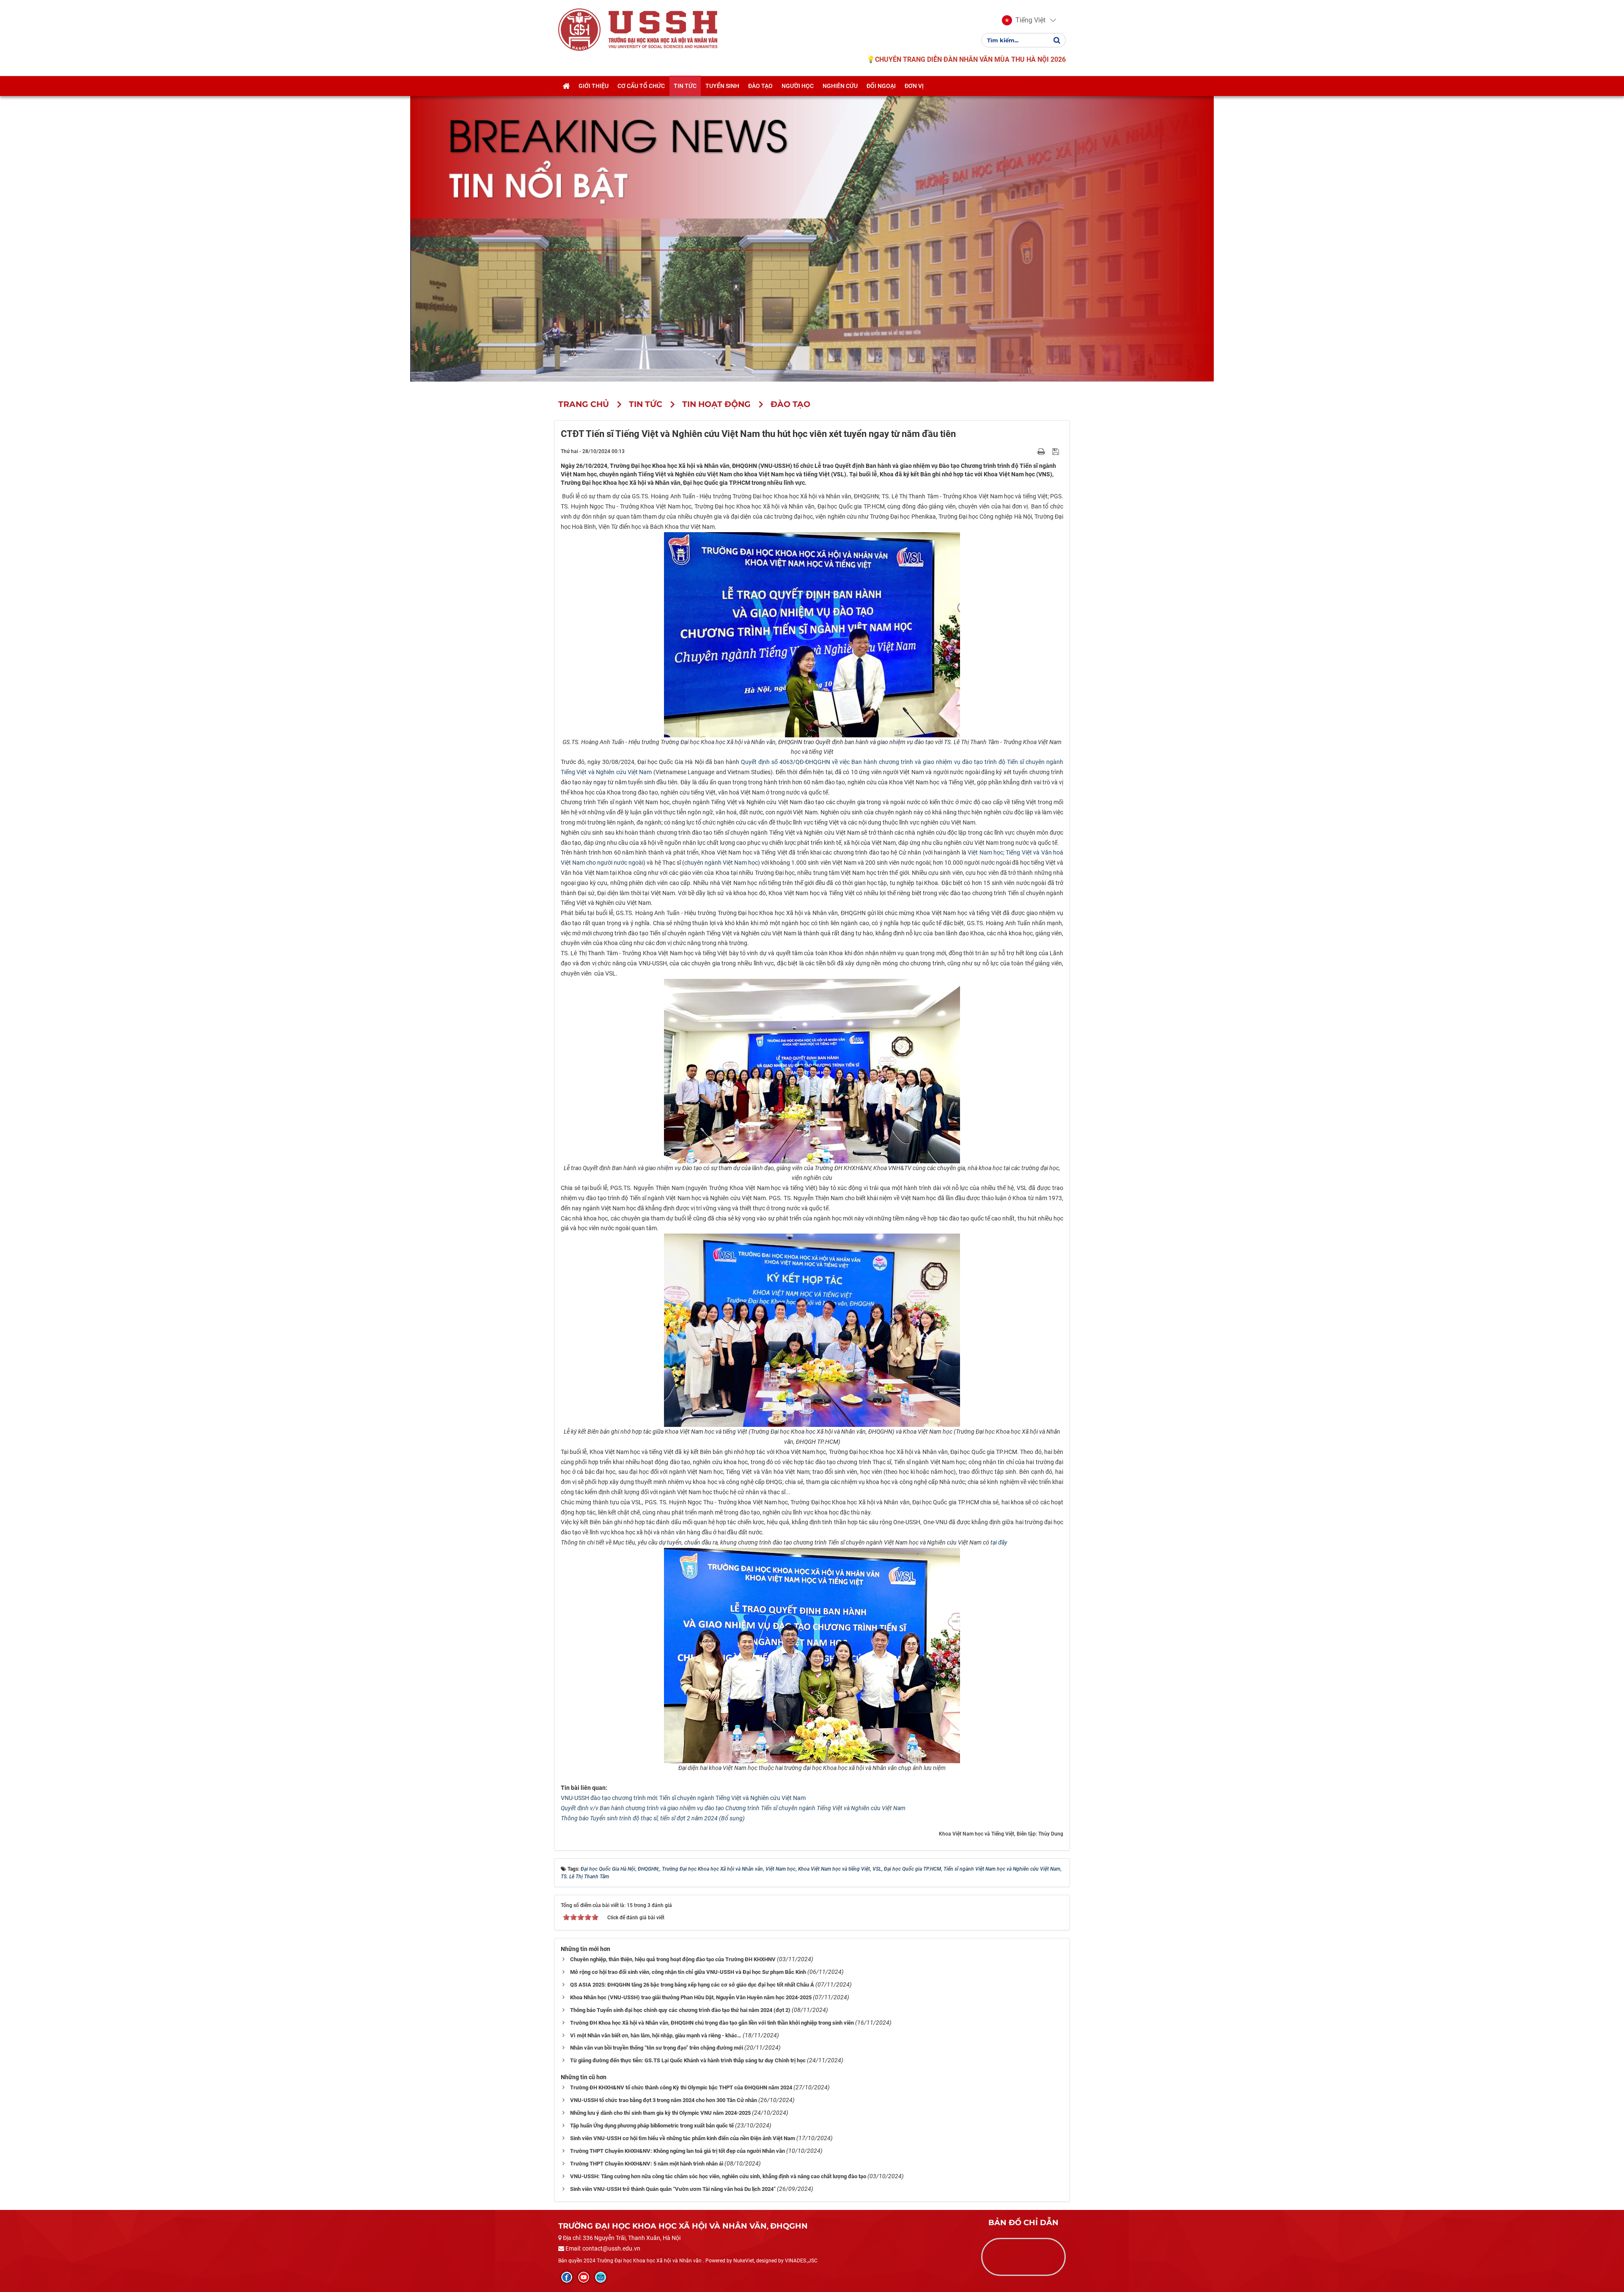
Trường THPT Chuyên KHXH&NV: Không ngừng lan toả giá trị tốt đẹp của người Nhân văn (678, 2151)
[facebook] (567, 2277)
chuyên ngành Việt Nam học (721, 863)
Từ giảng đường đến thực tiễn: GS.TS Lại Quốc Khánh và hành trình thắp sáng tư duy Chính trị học (688, 2060)
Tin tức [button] (685, 86)
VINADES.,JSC (801, 2261)
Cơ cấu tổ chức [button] (641, 86)
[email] (601, 2277)
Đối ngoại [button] (881, 86)
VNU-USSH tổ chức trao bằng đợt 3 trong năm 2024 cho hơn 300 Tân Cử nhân (664, 2100)
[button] (1024, 20)
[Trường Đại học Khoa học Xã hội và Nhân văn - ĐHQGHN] (579, 29)
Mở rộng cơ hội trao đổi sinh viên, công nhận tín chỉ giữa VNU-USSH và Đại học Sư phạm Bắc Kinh (688, 1972)
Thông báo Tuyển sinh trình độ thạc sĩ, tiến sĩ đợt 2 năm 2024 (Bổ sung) (653, 1818)
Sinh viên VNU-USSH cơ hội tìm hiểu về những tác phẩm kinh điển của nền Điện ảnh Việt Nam (683, 2138)
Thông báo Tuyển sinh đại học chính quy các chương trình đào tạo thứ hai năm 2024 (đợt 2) (680, 2010)
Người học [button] (798, 86)
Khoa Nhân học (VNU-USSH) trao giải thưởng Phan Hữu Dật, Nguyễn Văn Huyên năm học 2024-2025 (691, 1997)
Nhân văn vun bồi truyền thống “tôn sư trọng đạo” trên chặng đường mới (657, 2048)
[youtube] (584, 2277)
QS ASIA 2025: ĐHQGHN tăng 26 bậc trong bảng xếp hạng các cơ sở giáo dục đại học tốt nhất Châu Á (692, 1985)
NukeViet (744, 2261)
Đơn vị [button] (914, 86)
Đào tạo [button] (760, 86)
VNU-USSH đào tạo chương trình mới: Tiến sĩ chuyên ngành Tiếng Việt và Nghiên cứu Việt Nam (683, 1798)
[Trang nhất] (566, 86)
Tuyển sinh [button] (722, 86)
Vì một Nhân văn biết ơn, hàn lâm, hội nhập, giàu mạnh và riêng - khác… (656, 2035)
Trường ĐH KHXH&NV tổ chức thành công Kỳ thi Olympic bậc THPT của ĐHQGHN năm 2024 (681, 2087)
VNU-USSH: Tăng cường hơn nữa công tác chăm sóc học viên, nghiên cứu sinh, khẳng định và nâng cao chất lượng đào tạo (718, 2176)
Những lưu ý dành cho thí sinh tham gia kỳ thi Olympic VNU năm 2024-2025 (660, 2113)
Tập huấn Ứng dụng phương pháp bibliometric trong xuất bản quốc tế (652, 2126)
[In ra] (1042, 451)
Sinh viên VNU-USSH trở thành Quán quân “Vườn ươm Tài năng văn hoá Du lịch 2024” (673, 2189)
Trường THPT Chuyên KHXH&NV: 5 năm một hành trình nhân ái (647, 2164)
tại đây (999, 1542)
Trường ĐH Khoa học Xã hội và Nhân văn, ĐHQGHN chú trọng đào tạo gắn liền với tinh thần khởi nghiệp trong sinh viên (712, 2023)
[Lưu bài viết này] (1057, 451)
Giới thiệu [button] (594, 86)
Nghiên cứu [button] (840, 86)
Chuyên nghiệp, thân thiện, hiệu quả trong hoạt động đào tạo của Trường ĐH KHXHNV (673, 1959)
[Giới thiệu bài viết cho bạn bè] (1031, 451)
